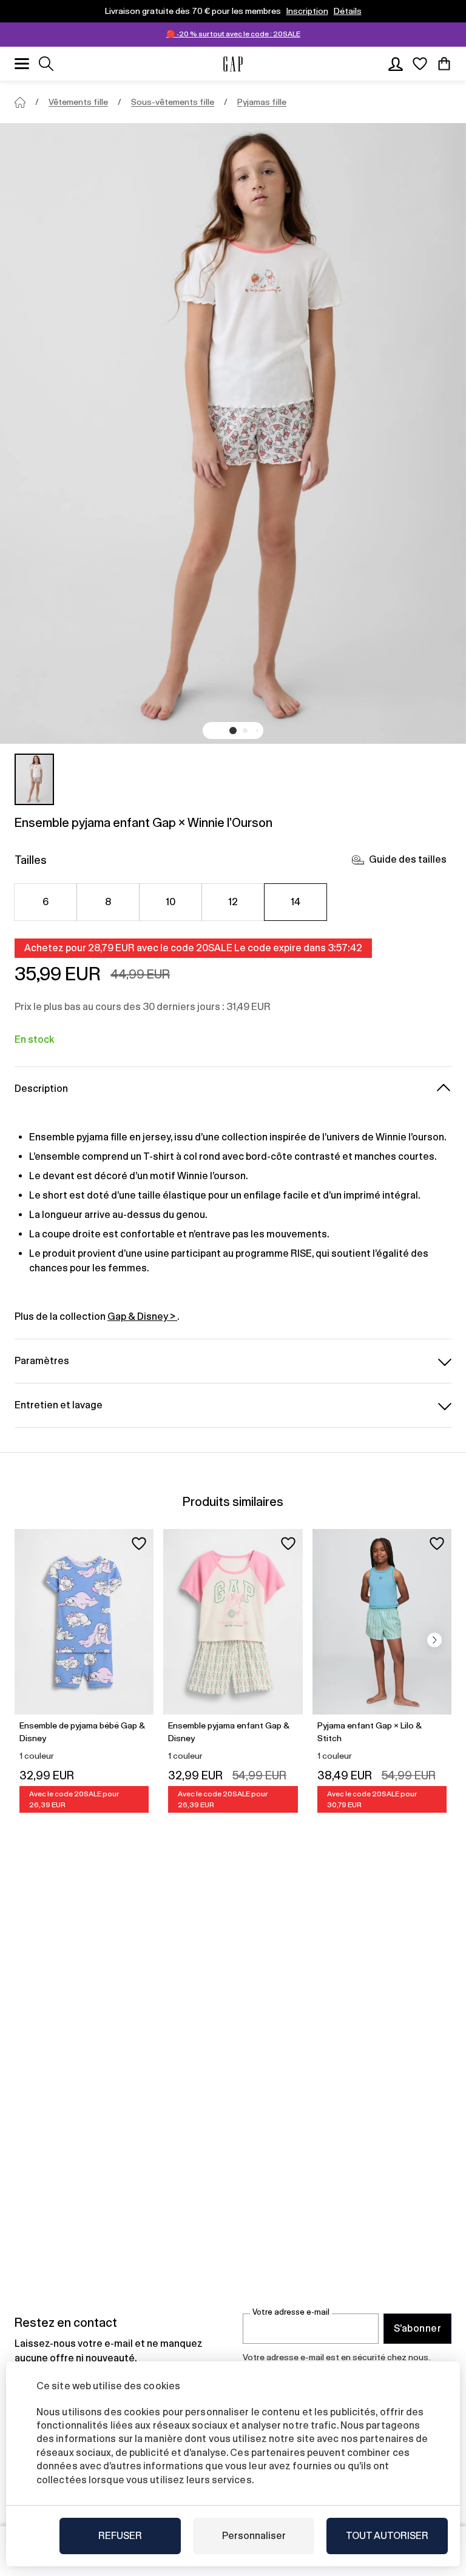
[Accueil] (20, 102)
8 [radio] (108, 902)
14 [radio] (296, 902)
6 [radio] (46, 902)
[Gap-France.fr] (233, 64)
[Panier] (444, 64)
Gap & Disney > (142, 1316)
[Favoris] (420, 64)
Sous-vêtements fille (173, 102)
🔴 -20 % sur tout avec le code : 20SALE (233, 34)
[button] (233, 731)
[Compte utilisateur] (396, 64)
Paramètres (42, 1361)
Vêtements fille (78, 102)
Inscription (307, 11)
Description (41, 1089)
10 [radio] (171, 902)
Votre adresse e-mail (291, 2312)
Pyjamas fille (262, 102)
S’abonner (417, 2328)
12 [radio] (233, 902)
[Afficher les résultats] (46, 64)
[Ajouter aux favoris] (139, 1544)
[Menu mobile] (22, 64)
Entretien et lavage (59, 1405)
